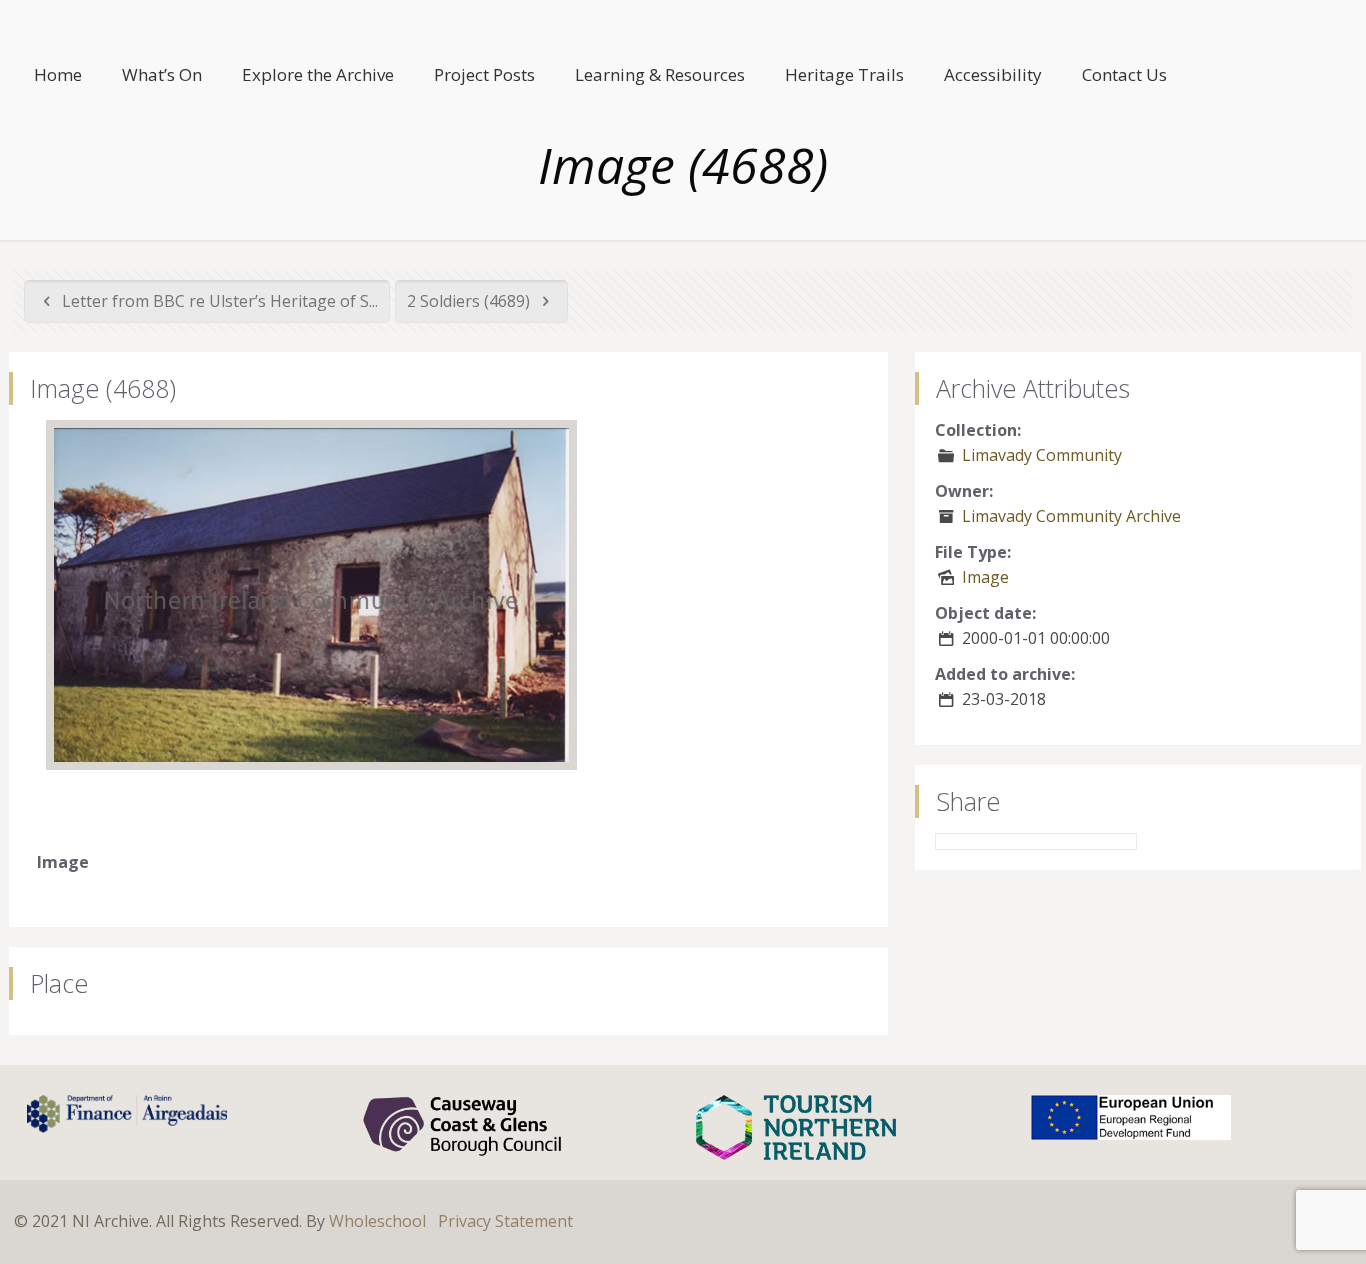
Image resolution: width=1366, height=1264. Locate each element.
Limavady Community (1042, 455)
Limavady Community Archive (1071, 516)
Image (985, 577)
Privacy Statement (505, 1221)
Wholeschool (377, 1221)
